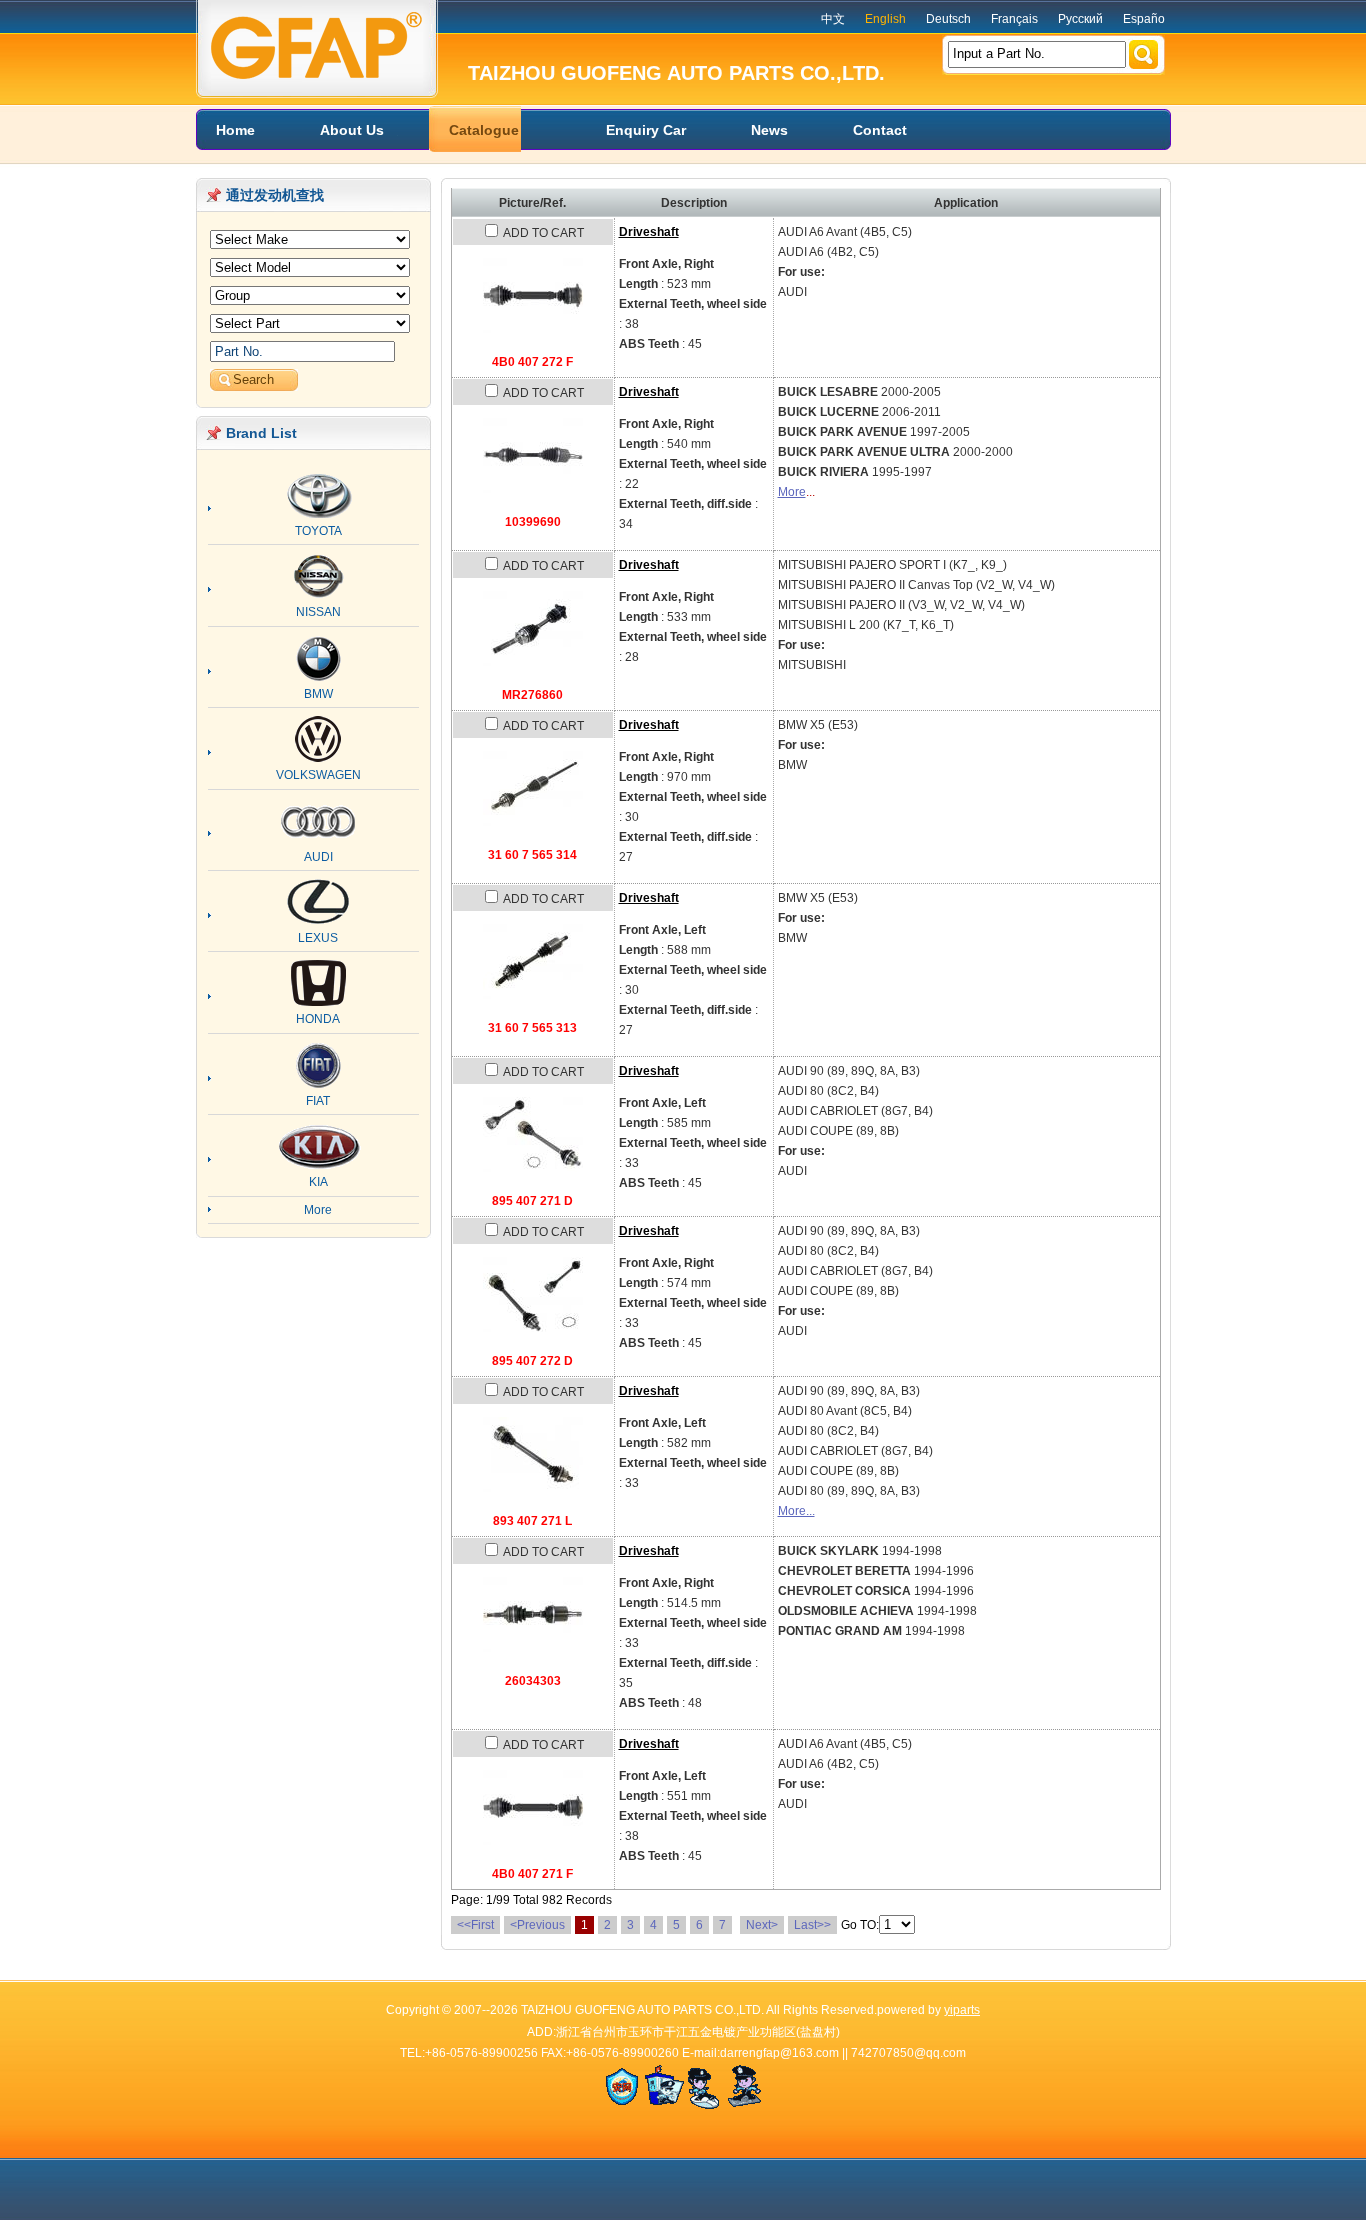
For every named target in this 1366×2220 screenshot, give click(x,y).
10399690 (533, 522)
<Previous (537, 1925)
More (792, 492)
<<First (475, 1925)
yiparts (962, 2010)
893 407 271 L (532, 1521)
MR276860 (532, 695)
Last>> (812, 1925)
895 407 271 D (532, 1201)
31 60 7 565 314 (532, 855)
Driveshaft (649, 232)
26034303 (533, 1681)
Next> (762, 1925)
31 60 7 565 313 (532, 1028)
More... (796, 1511)
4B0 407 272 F (532, 362)
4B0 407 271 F (532, 1874)
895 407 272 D (532, 1361)
